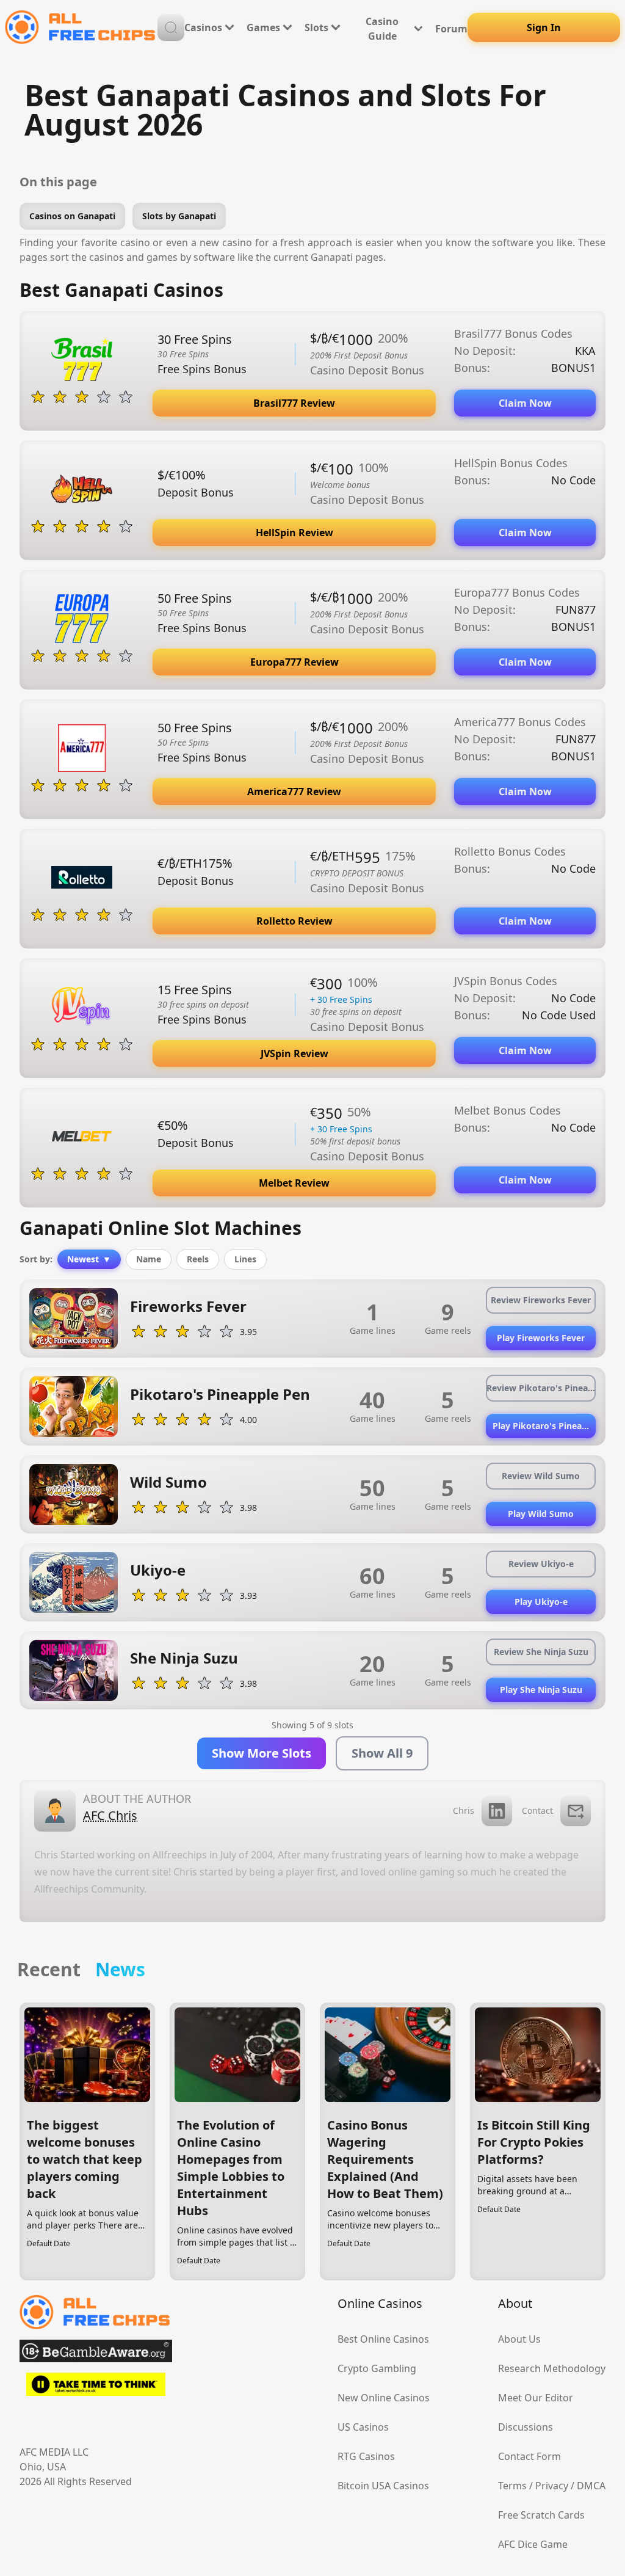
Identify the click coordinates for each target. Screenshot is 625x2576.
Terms (512, 2486)
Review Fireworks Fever (541, 1300)
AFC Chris (110, 1815)
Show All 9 (382, 1753)
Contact (537, 1810)
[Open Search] (171, 27)
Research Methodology (552, 2368)
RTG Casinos (366, 2456)
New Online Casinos (384, 2398)
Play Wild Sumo (541, 1514)
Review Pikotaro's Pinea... (541, 1388)
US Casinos (363, 2427)
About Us (519, 2339)
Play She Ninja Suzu (541, 1690)
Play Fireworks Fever (541, 1338)
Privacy (552, 2486)
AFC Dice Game (533, 2544)
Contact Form (529, 2456)
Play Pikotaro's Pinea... (541, 1426)
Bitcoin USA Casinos (383, 2486)
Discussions (526, 2427)
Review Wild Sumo (541, 1476)
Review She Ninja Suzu (541, 1652)
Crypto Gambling (377, 2368)
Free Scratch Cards (541, 2515)
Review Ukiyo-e (541, 1564)
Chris (464, 1810)
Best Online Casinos (383, 2339)
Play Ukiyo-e (541, 1602)
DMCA (591, 2486)
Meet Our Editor (536, 2398)
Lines (245, 1259)
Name (149, 1259)
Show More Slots (262, 1753)
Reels (198, 1259)
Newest (89, 1259)
